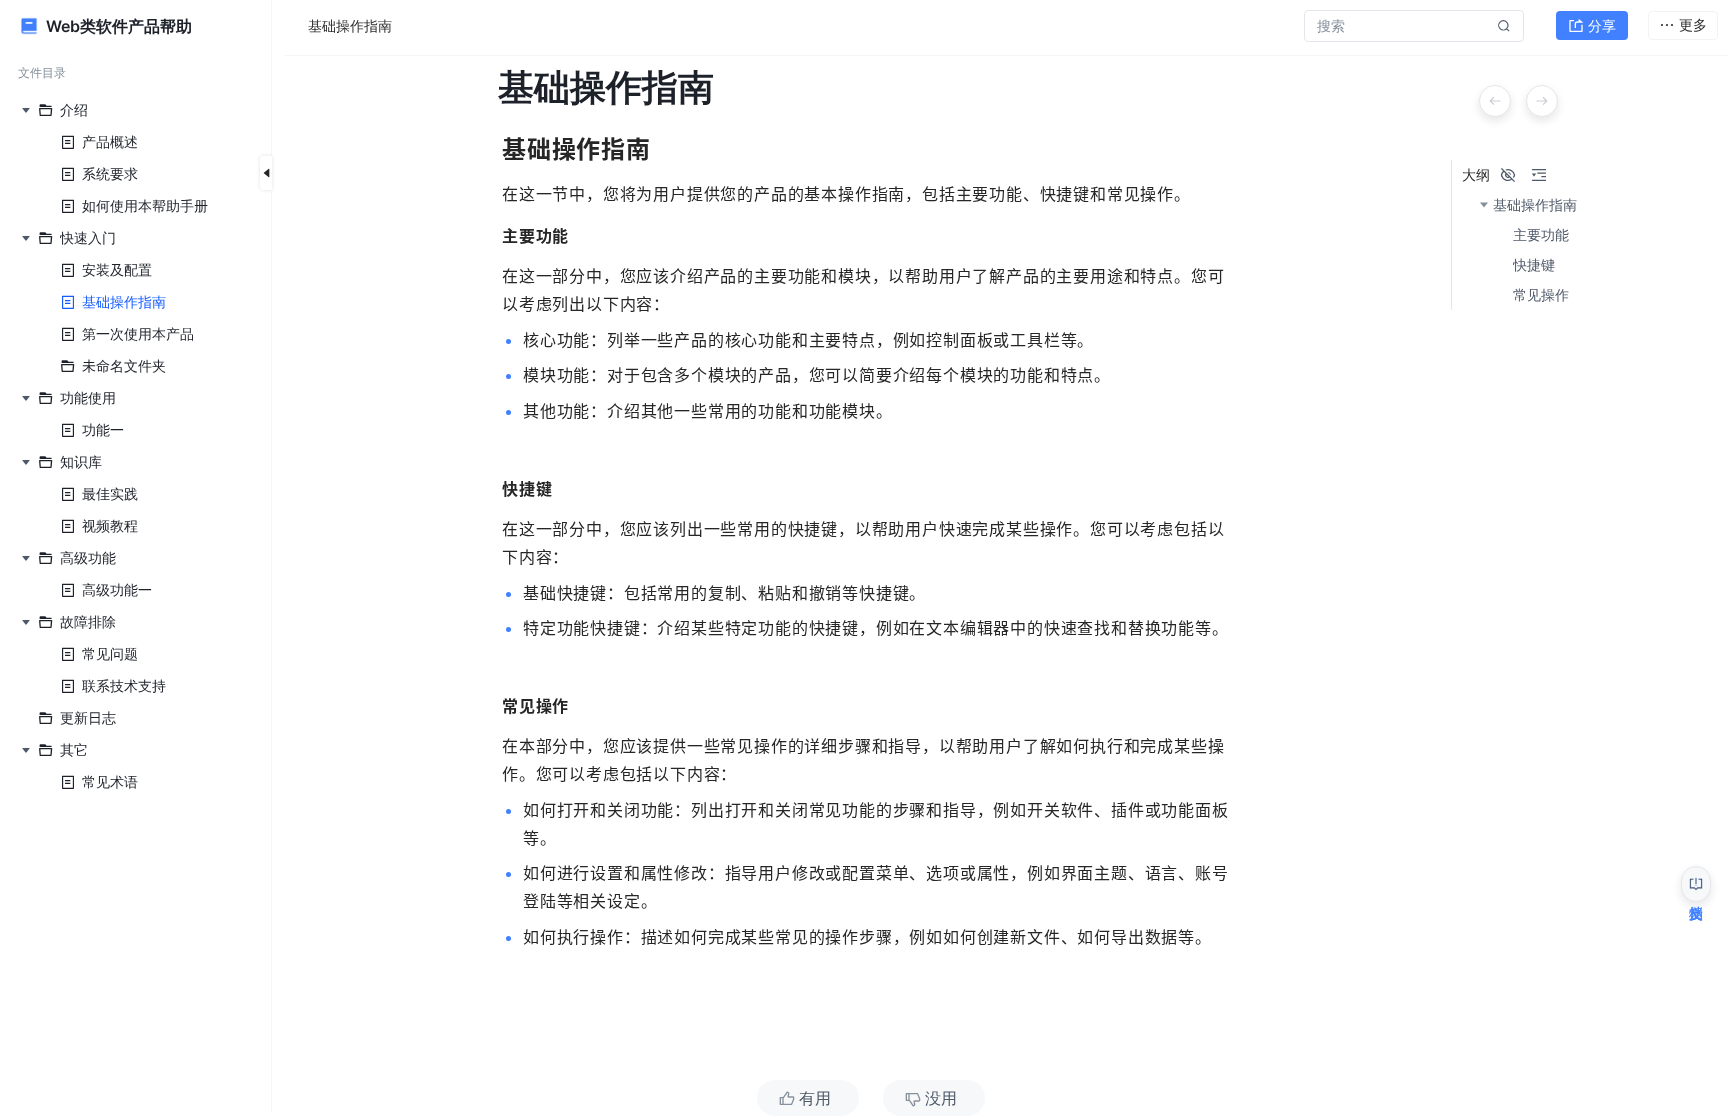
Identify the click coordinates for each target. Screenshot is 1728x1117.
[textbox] (871, 601)
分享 (1602, 25)
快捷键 (1534, 265)
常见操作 (1541, 295)
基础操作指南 (1535, 205)
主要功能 (1541, 235)
